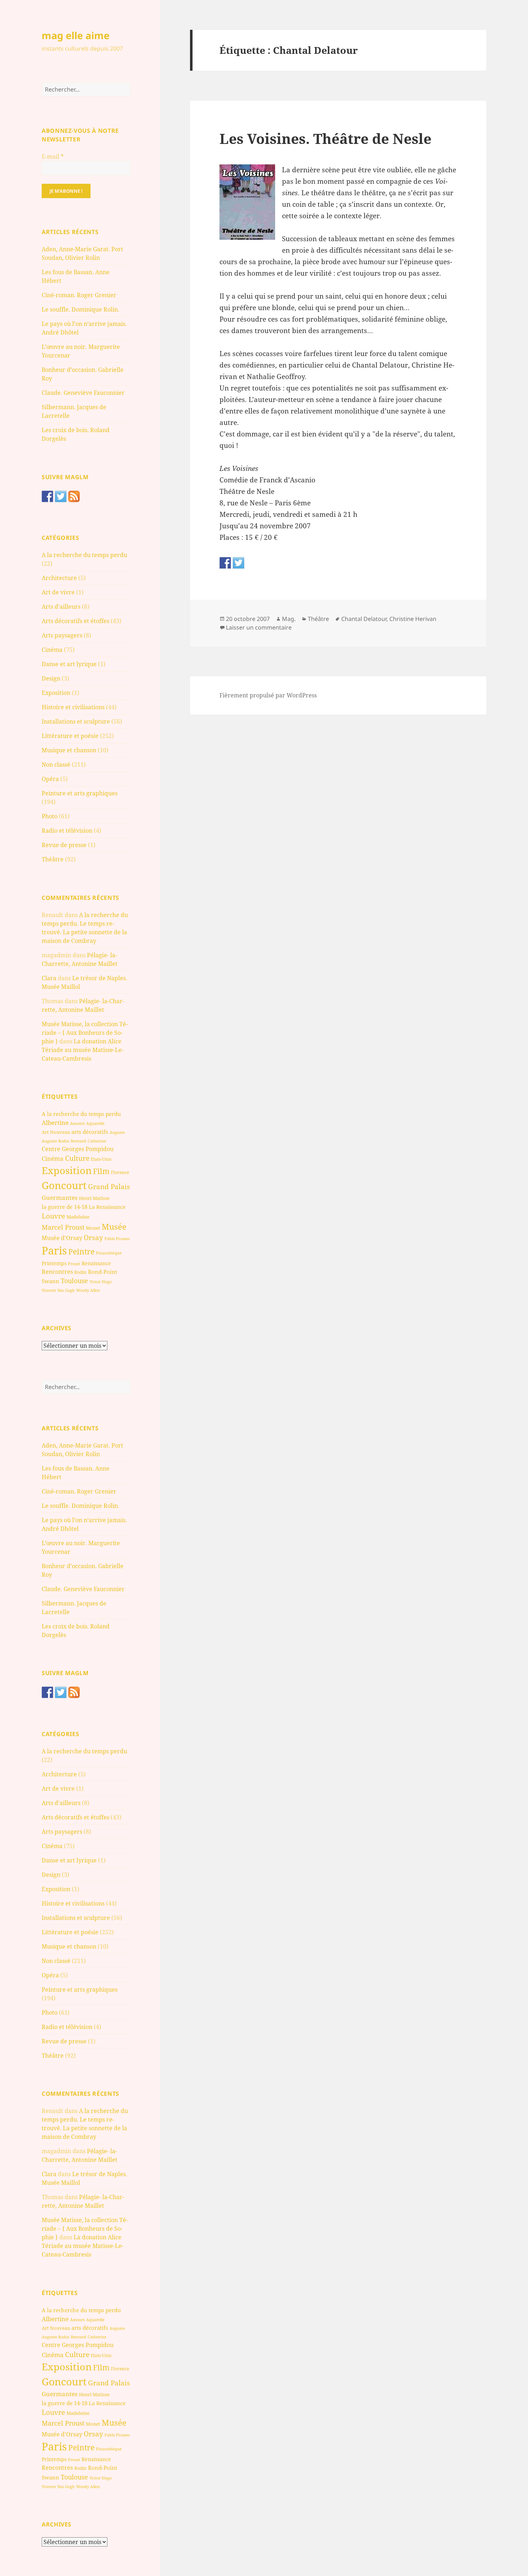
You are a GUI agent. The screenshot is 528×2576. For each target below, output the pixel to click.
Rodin (80, 1272)
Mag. (289, 619)
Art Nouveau (56, 1132)
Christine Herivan (413, 619)
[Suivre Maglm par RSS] (74, 496)
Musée (114, 1227)
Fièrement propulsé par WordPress (268, 695)
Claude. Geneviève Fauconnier (83, 393)
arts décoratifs (90, 1132)
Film (101, 1171)
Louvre (53, 1216)
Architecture (59, 578)
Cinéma (52, 650)
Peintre (81, 1252)
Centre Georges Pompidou (78, 1149)
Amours (77, 1123)
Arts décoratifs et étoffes (75, 621)
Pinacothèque (109, 1253)
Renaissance (96, 1263)
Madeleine (78, 1217)
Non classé (56, 765)
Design (51, 678)
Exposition (56, 693)
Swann (50, 1281)
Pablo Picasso (117, 1238)
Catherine (97, 1141)
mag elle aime (76, 35)
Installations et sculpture (76, 721)
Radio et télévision (67, 831)
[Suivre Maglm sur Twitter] (61, 496)
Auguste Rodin (55, 1141)
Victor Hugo (101, 1282)
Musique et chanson (69, 750)
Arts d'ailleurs (61, 607)
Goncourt (64, 1185)
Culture (77, 1158)
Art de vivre (58, 592)
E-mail (53, 156)
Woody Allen (88, 1290)
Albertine (55, 1123)
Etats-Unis (101, 1159)
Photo (50, 816)
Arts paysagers (62, 635)
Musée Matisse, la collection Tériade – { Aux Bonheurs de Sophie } (85, 1033)
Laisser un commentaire (259, 627)
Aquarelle (95, 1123)
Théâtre (53, 859)
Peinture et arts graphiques (80, 793)
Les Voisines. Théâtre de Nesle (325, 138)
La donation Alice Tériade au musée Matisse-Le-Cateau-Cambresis (83, 1050)
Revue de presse (64, 845)
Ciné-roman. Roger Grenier (79, 295)
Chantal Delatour (364, 619)
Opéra (50, 779)
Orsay (93, 1238)
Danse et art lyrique (69, 664)
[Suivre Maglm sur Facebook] (47, 496)
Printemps (54, 1263)
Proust (74, 1264)
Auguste (117, 1132)
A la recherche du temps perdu (84, 555)
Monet (93, 1228)
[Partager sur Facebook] (225, 563)
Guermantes (60, 1198)
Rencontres (57, 1272)
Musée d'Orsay (62, 1238)
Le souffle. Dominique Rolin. (80, 309)
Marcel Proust (63, 1227)
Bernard (78, 1141)
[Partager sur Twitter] (238, 563)
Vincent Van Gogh (58, 1290)
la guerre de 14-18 (64, 1207)
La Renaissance (107, 1207)
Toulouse (74, 1281)
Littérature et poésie (70, 736)
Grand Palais (109, 1186)
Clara (49, 978)
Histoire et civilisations (73, 707)
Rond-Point (103, 1272)
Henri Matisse (94, 1198)
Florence (120, 1172)
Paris (54, 1250)
